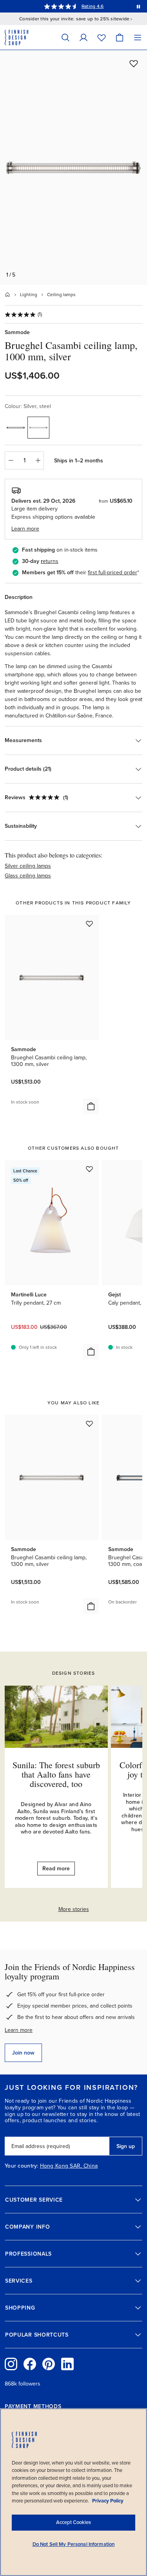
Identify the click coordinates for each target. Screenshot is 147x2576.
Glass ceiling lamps (28, 876)
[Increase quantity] (38, 460)
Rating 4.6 (93, 6)
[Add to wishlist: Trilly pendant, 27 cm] (89, 1169)
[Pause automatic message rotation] (138, 6)
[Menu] (138, 37)
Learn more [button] (25, 529)
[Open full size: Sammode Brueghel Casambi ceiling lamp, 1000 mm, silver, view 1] (73, 167)
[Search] (65, 37)
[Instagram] (11, 2364)
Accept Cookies (73, 2522)
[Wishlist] (102, 37)
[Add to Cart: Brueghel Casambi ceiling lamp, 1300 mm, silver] (91, 1106)
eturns (51, 561)
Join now (23, 2053)
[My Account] (83, 37)
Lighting (29, 295)
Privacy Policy (108, 2501)
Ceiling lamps (61, 295)
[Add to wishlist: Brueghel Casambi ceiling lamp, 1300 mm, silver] (89, 924)
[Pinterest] (49, 2364)
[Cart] (120, 37)
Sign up (126, 2146)
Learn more (19, 2030)
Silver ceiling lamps (28, 866)
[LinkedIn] (67, 2364)
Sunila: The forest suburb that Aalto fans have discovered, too (56, 1774)
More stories (74, 1909)
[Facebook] (30, 2364)
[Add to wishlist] (134, 63)
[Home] (7, 295)
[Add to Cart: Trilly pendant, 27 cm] (91, 1352)
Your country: (22, 2166)
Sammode (17, 332)
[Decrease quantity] (11, 460)
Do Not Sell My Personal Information (74, 2544)
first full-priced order (113, 573)
